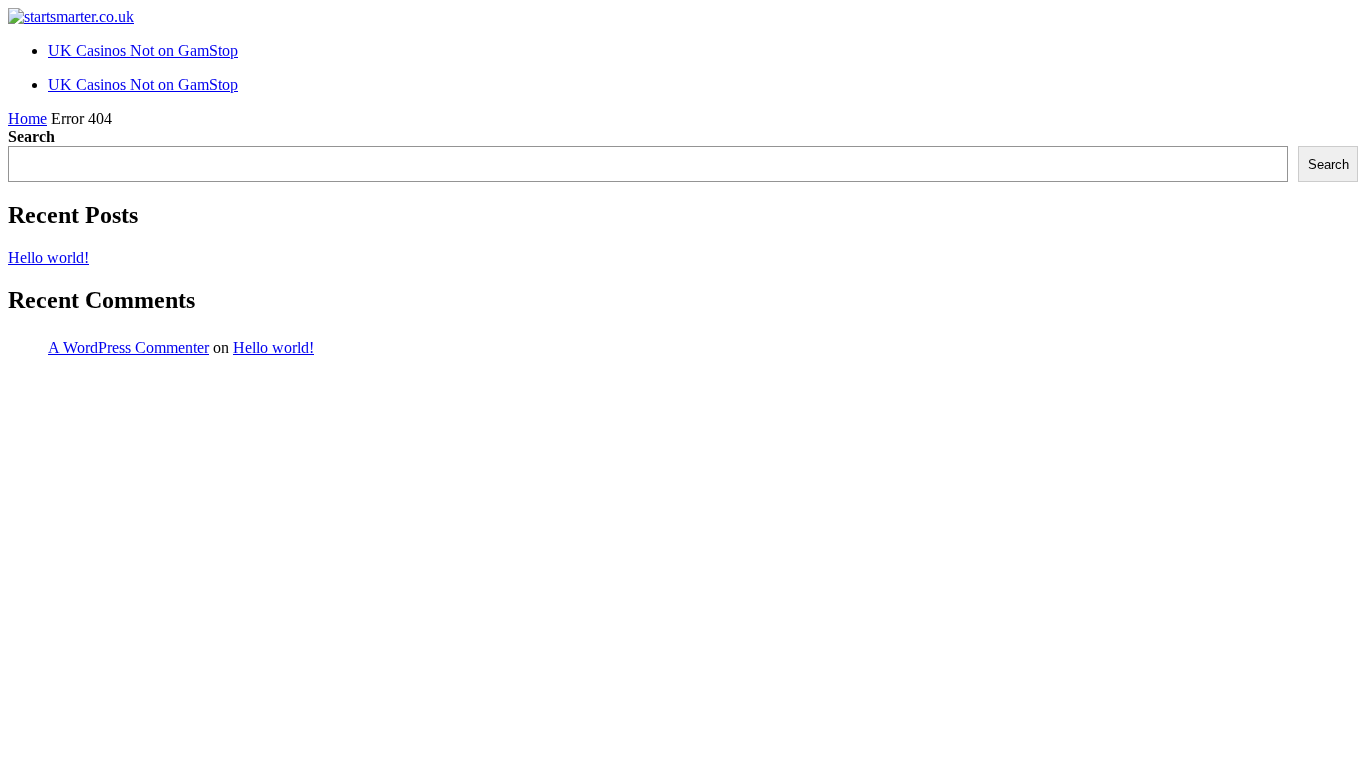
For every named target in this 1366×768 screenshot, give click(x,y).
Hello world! (48, 257)
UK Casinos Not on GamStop (143, 50)
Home (27, 118)
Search (31, 136)
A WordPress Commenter (128, 347)
